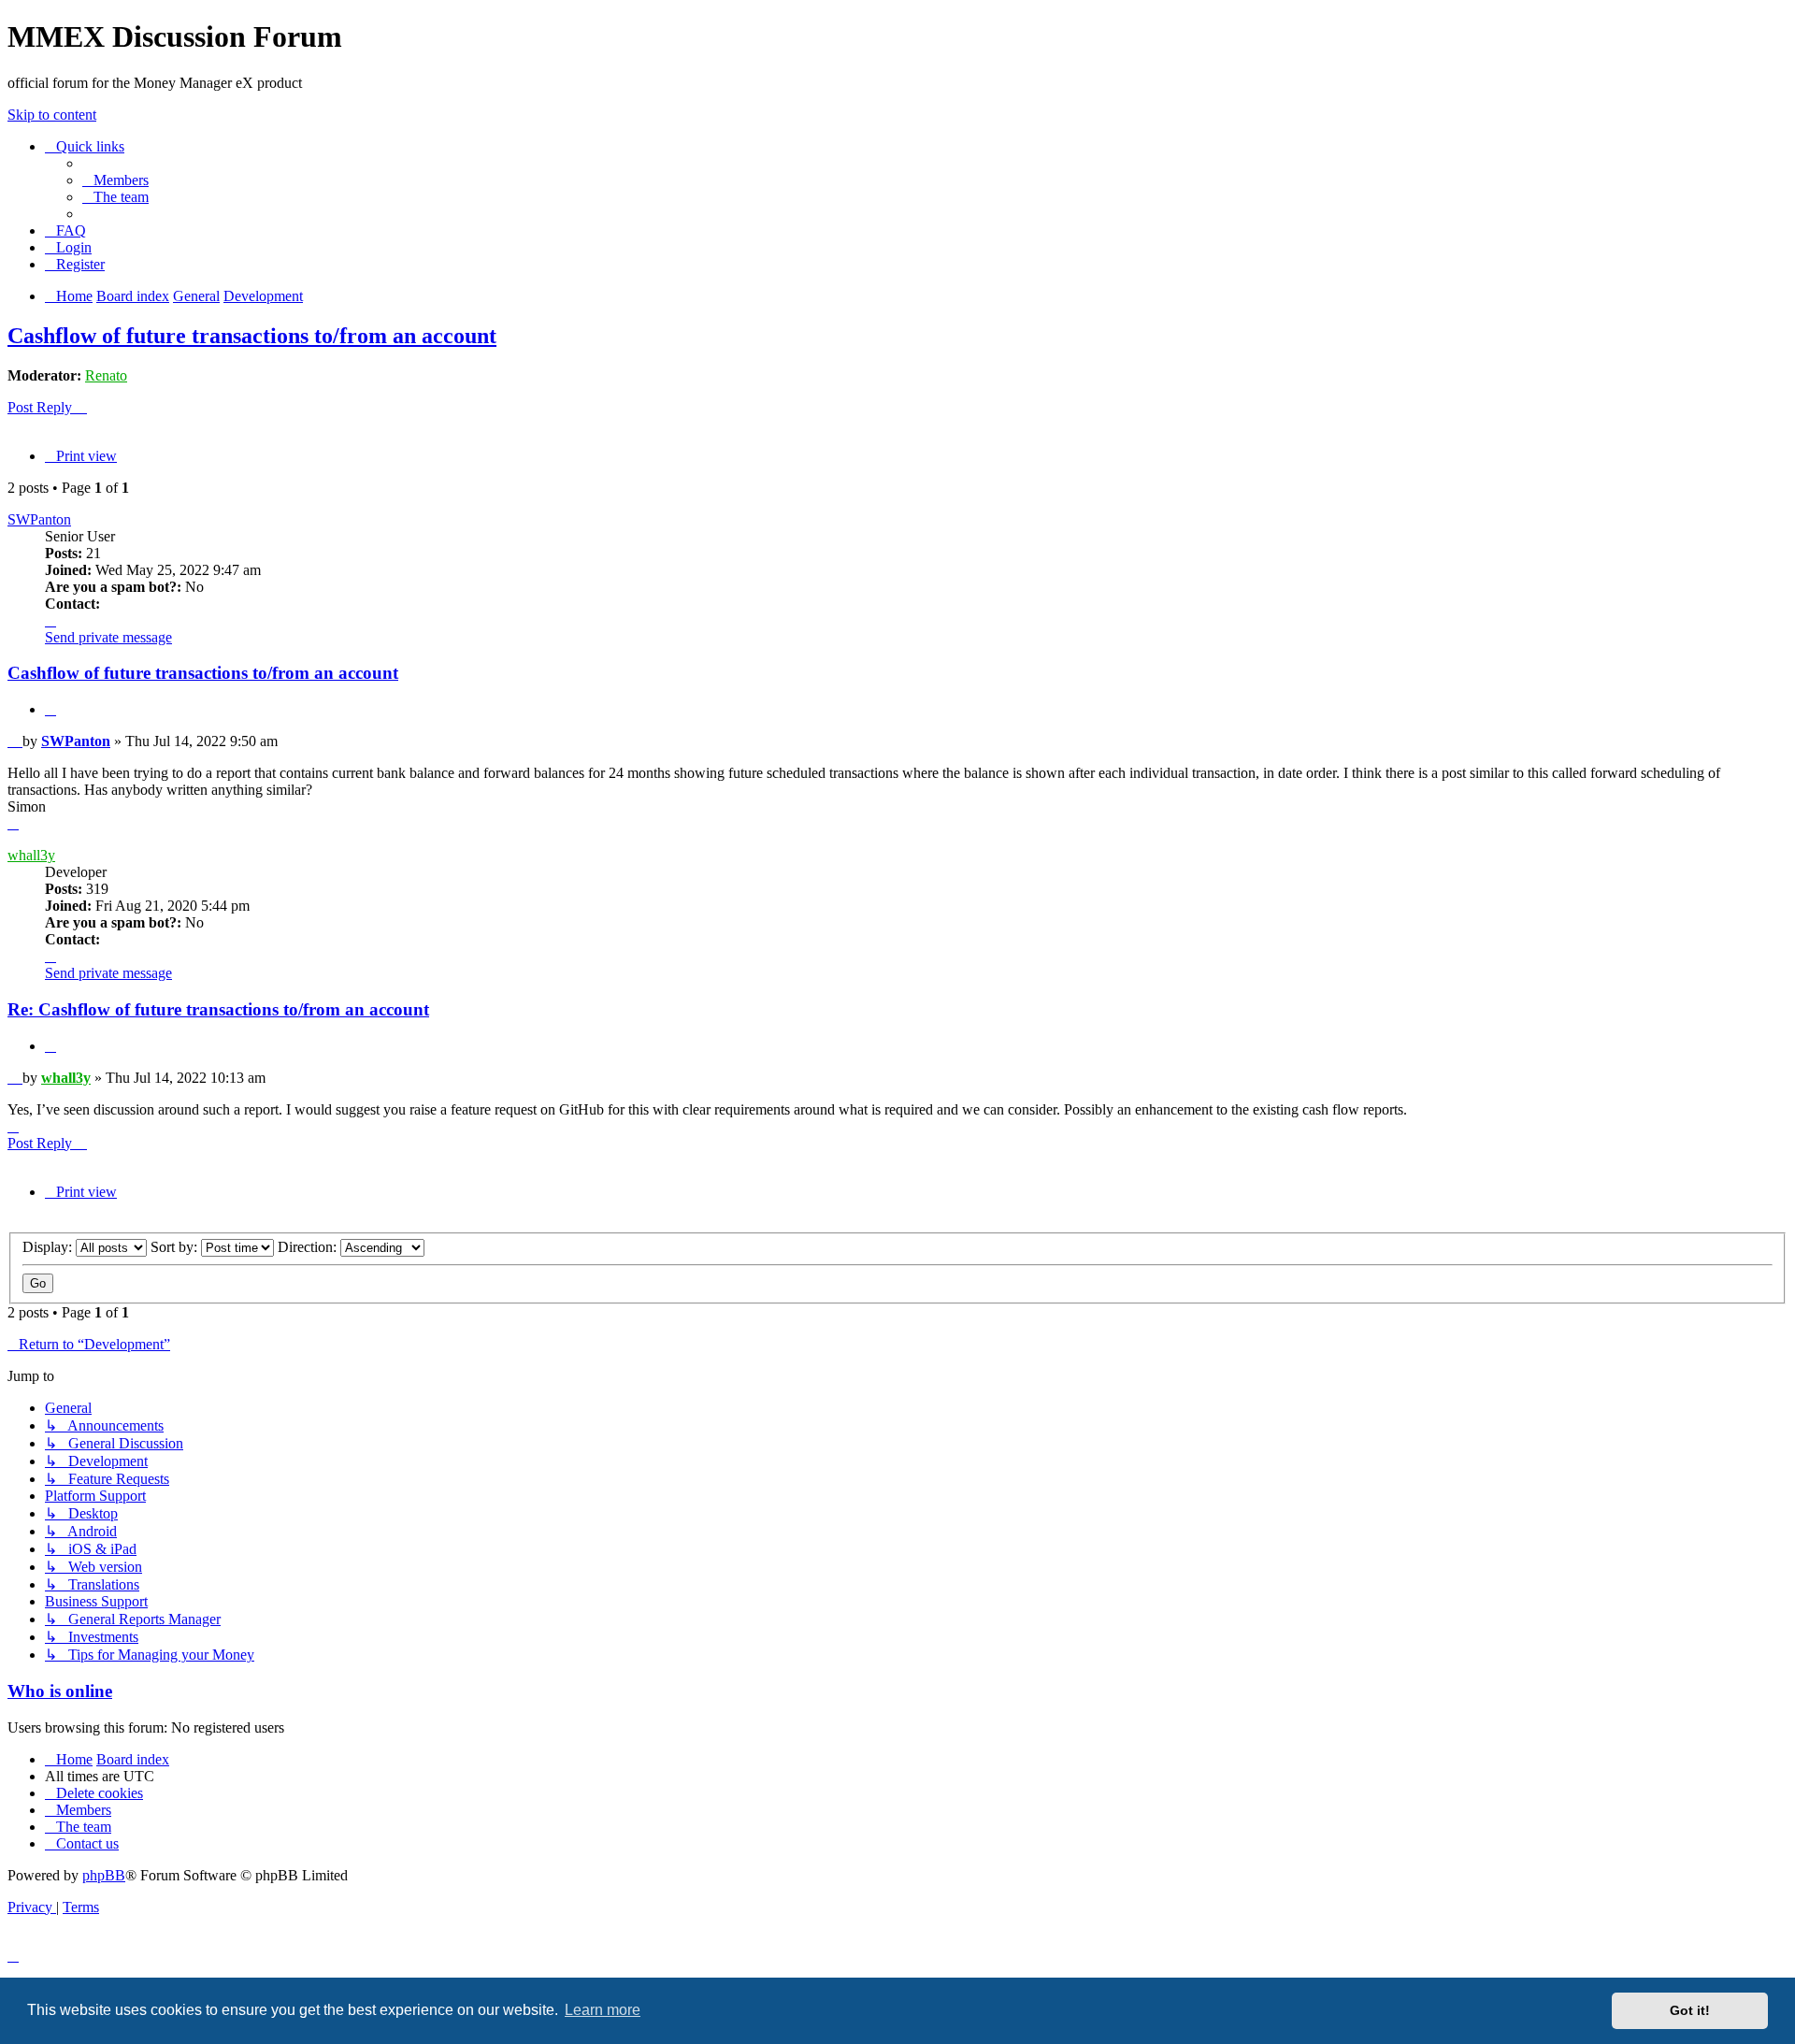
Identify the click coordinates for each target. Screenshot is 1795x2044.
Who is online (60, 1691)
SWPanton (39, 519)
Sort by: (176, 1247)
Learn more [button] (603, 2010)
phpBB (104, 1875)
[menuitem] (115, 180)
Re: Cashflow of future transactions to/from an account (218, 1009)
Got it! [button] (1690, 2010)
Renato (106, 375)
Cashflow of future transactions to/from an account (252, 336)
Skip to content (52, 115)
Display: (49, 1247)
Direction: (309, 1247)
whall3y (31, 855)
